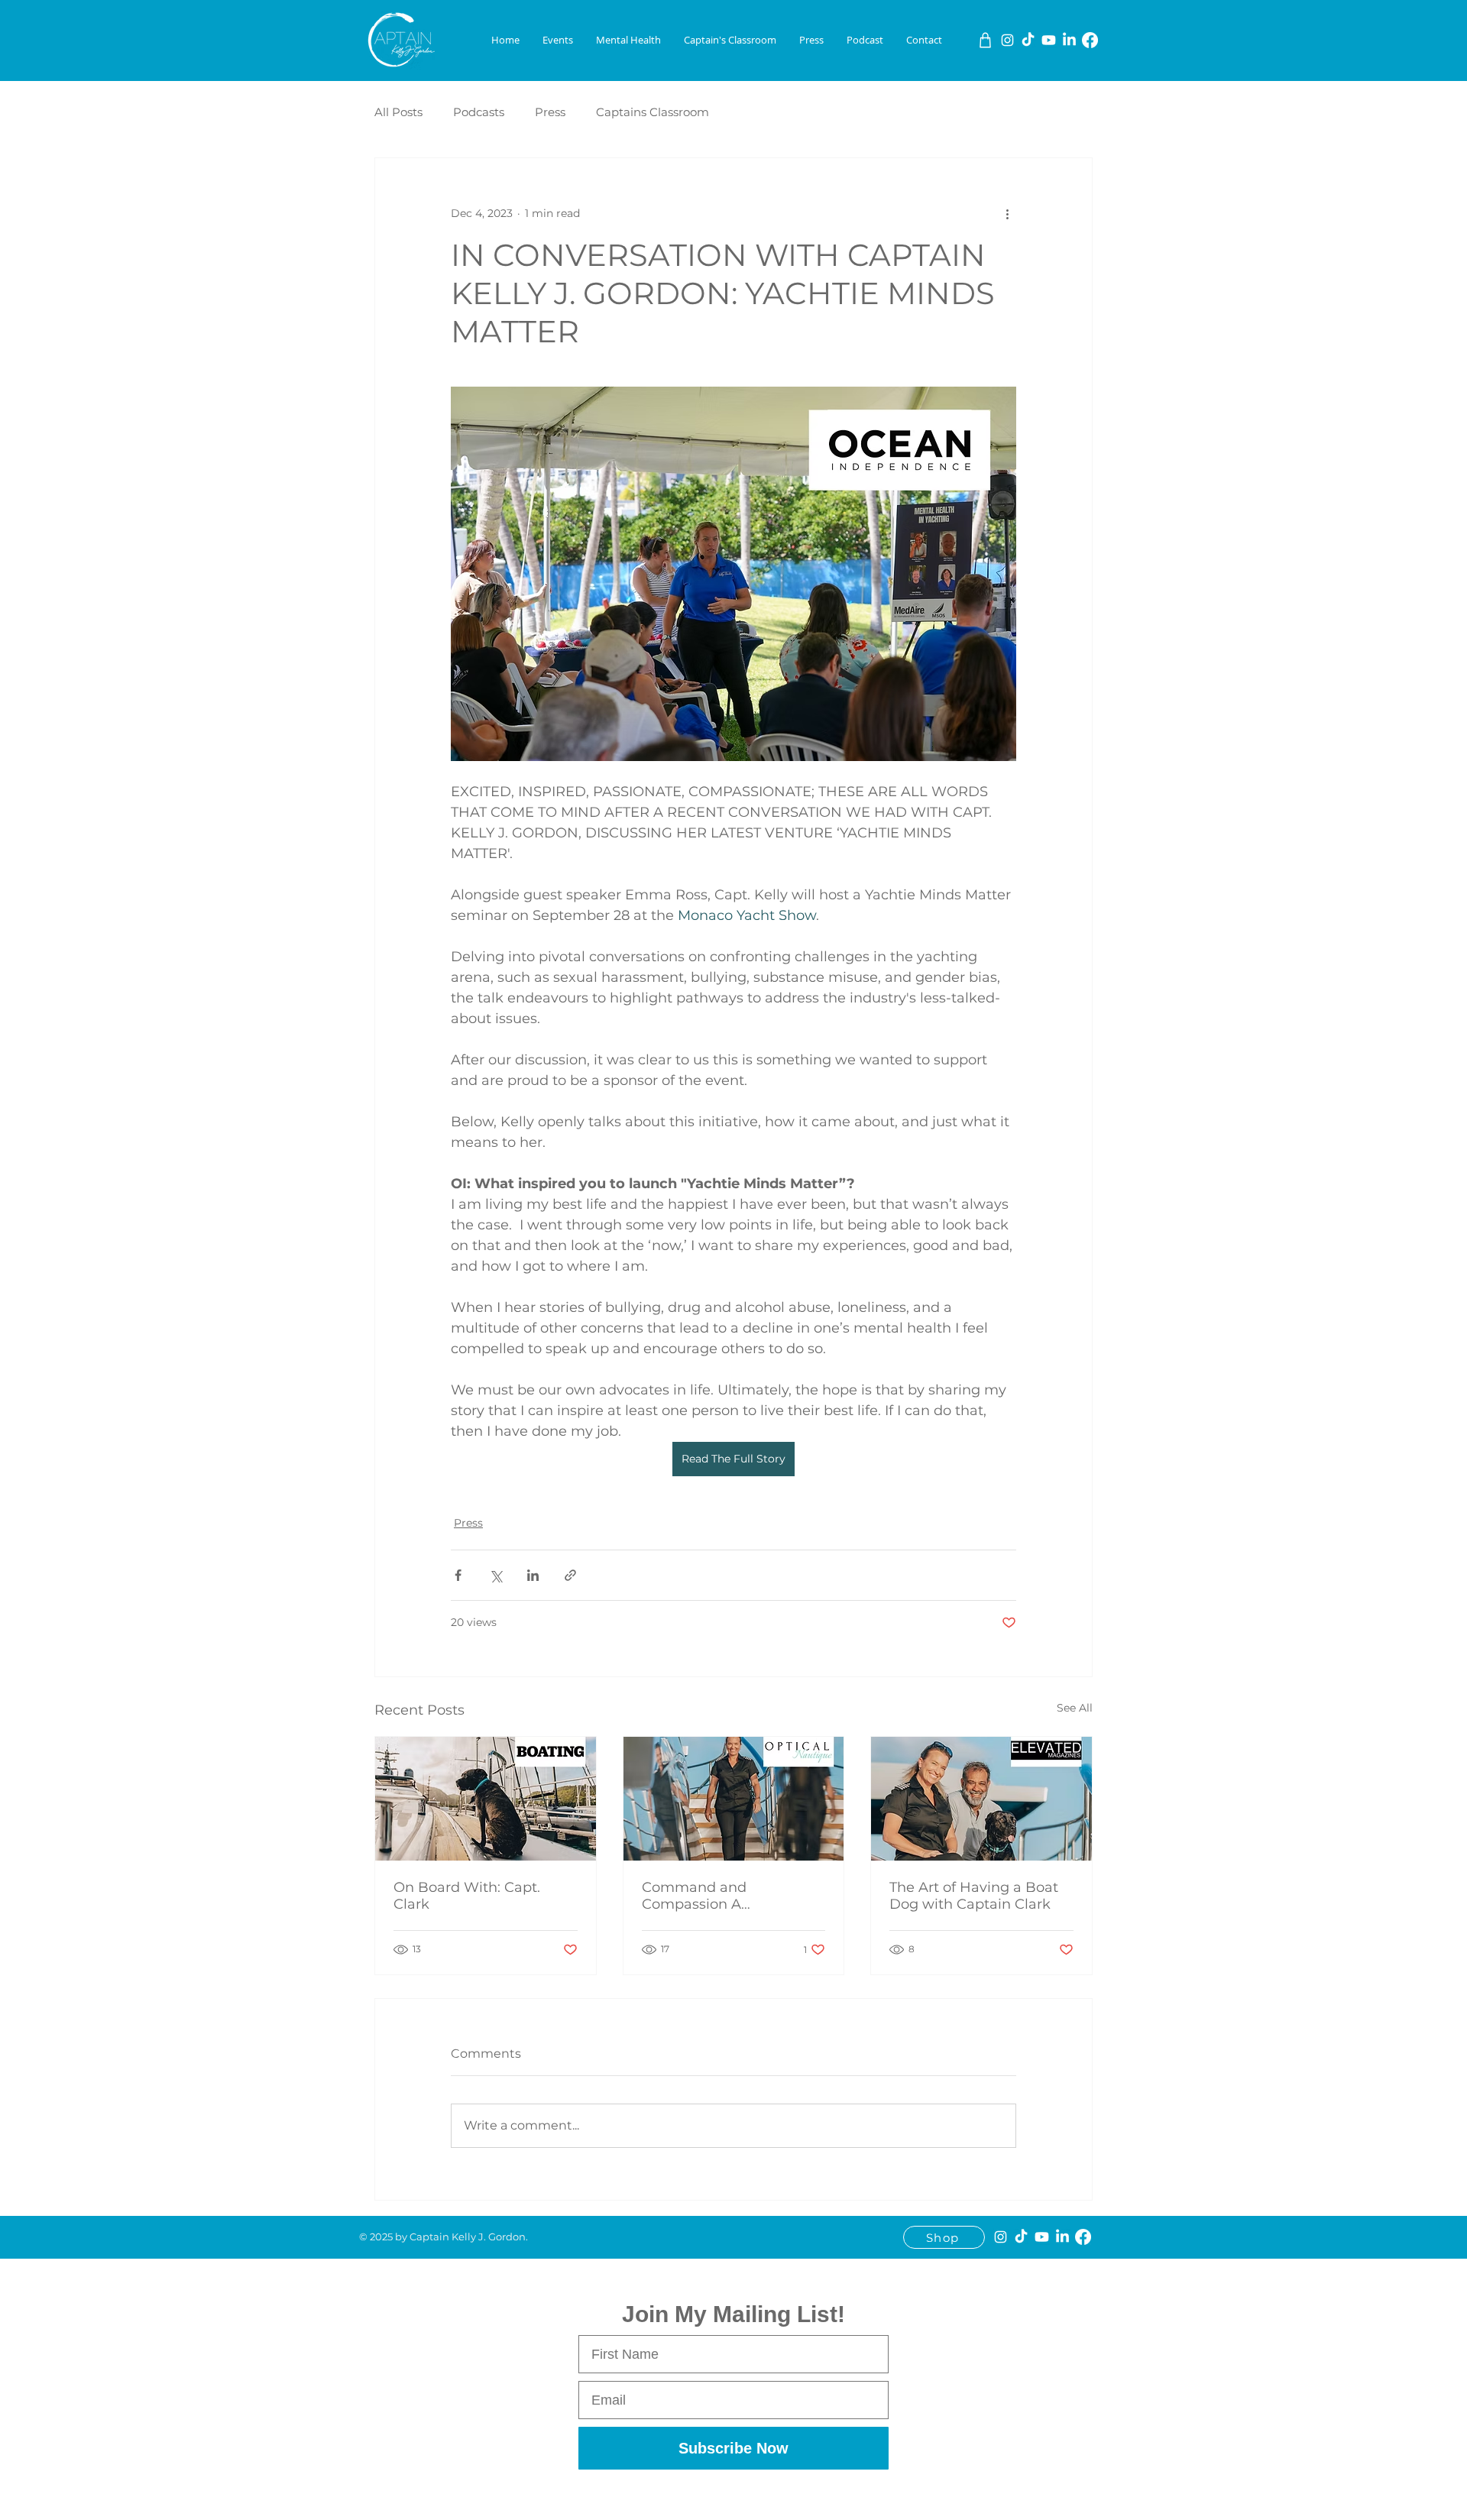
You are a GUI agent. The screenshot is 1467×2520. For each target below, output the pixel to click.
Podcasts (479, 112)
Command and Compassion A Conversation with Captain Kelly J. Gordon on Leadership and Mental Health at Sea (733, 1896)
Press (550, 112)
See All (1075, 1708)
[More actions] (1007, 213)
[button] (558, 40)
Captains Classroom (653, 112)
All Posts (398, 112)
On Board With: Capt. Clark (467, 1896)
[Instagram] (1007, 40)
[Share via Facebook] (458, 1575)
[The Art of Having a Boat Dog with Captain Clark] (981, 1799)
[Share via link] (570, 1575)
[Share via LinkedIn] (533, 1575)
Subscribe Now (733, 2448)
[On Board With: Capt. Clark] (486, 1799)
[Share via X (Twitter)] (495, 1575)
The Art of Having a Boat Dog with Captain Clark (974, 1896)
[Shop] (985, 40)
